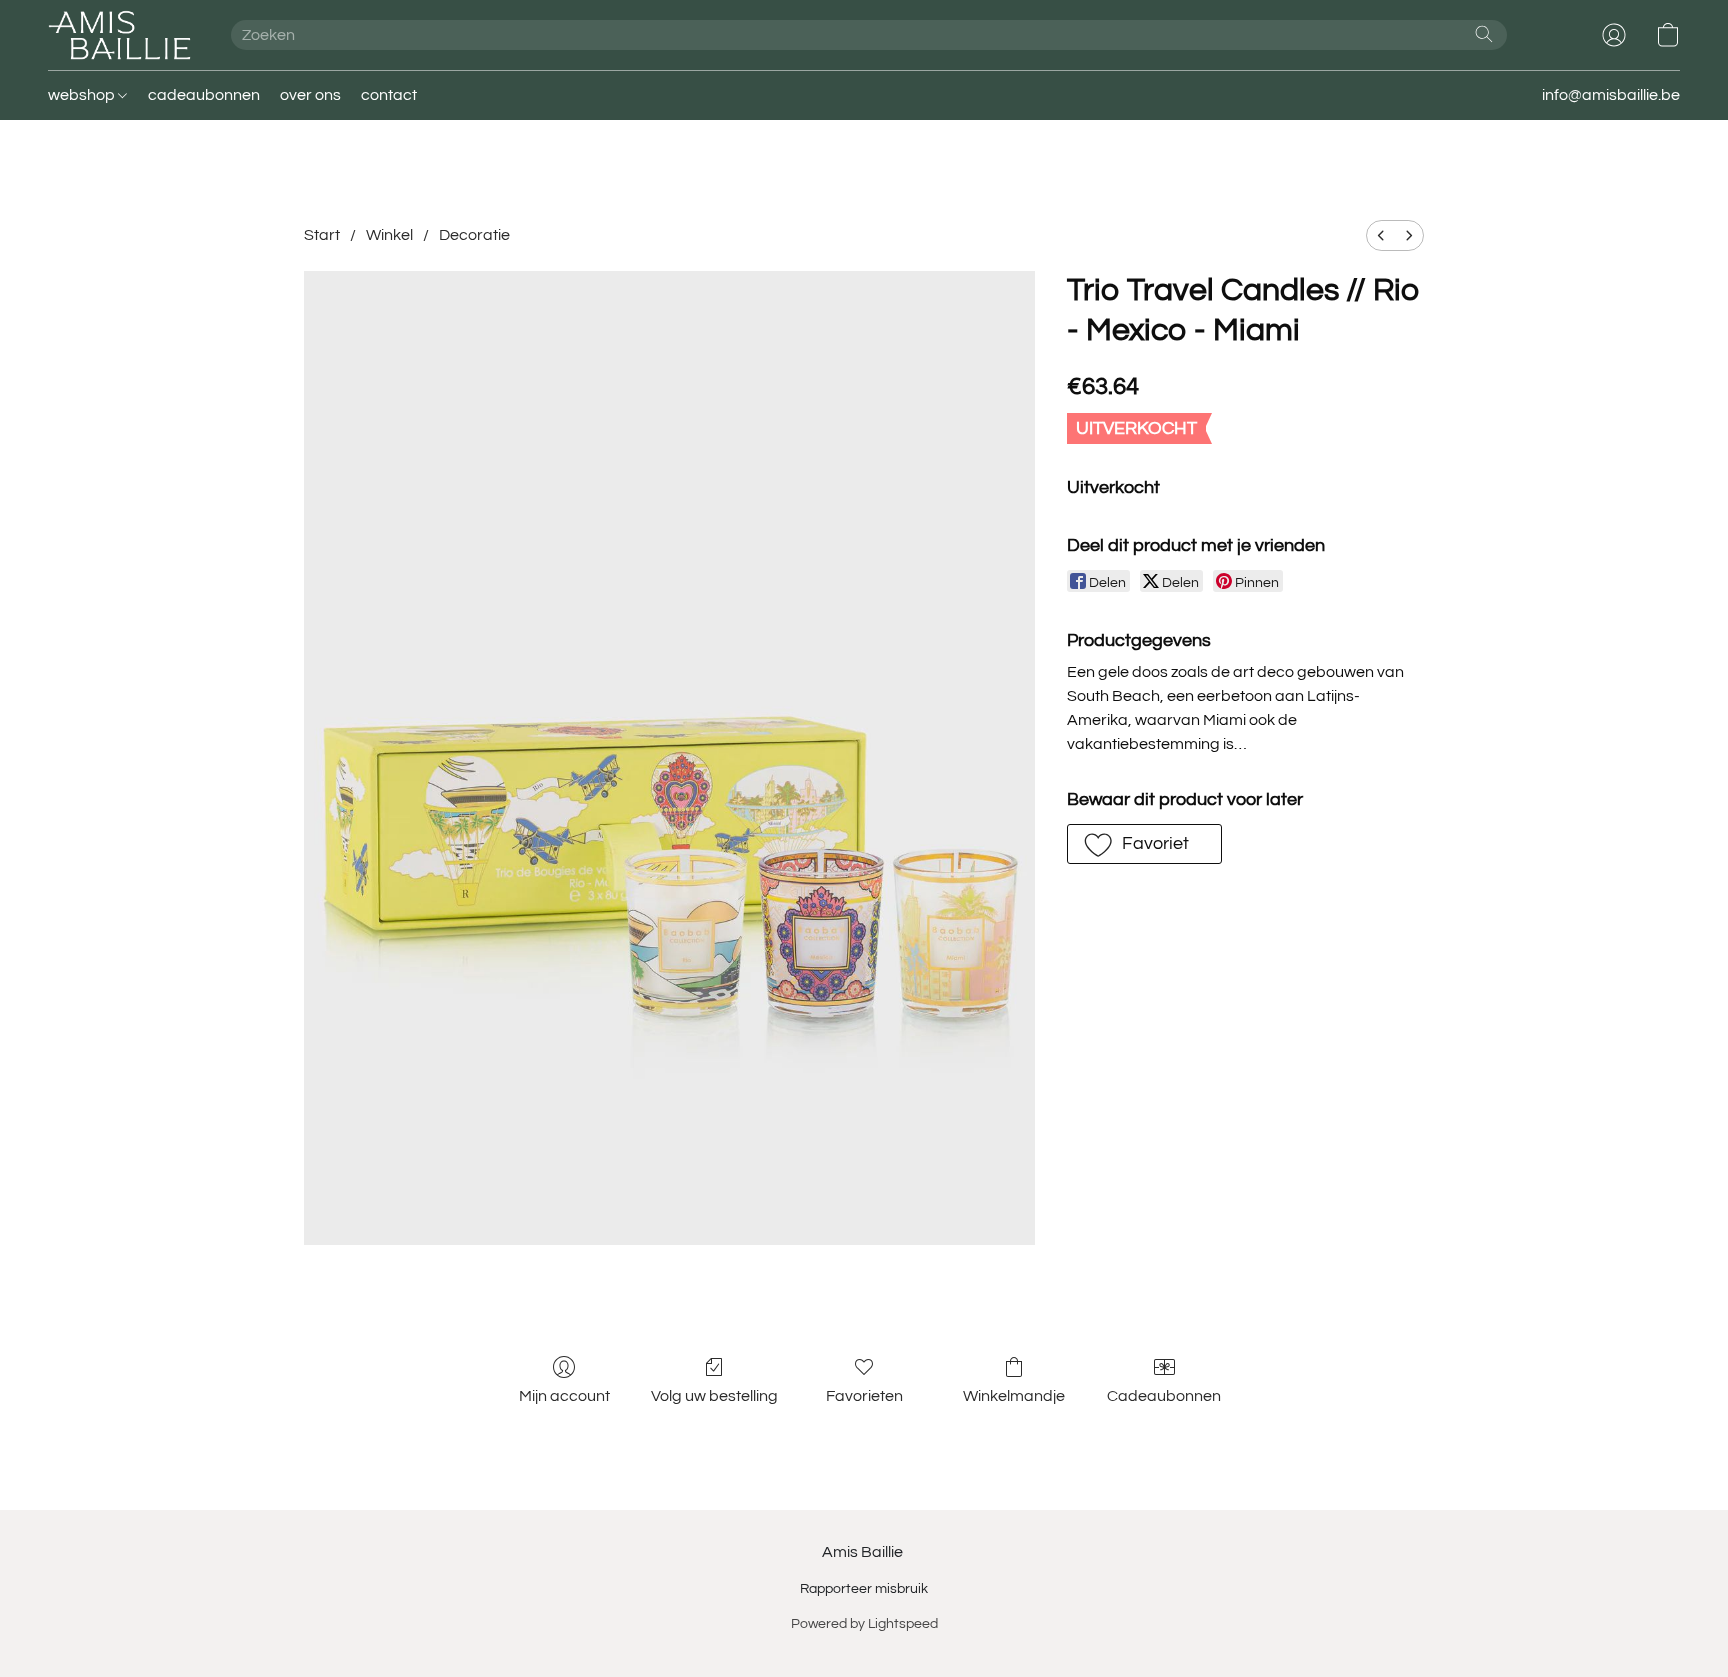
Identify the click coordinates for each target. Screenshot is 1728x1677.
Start (322, 235)
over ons (310, 95)
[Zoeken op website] (1484, 34)
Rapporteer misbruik (864, 1589)
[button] (119, 35)
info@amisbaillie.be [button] (1611, 95)
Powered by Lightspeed (864, 1624)
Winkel (389, 235)
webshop (83, 95)
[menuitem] (1381, 235)
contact (389, 95)
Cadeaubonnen (1164, 1396)
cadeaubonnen (204, 95)
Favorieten (864, 1396)
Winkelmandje (1014, 1396)
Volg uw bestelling (714, 1396)
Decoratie (474, 235)
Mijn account (564, 1396)
